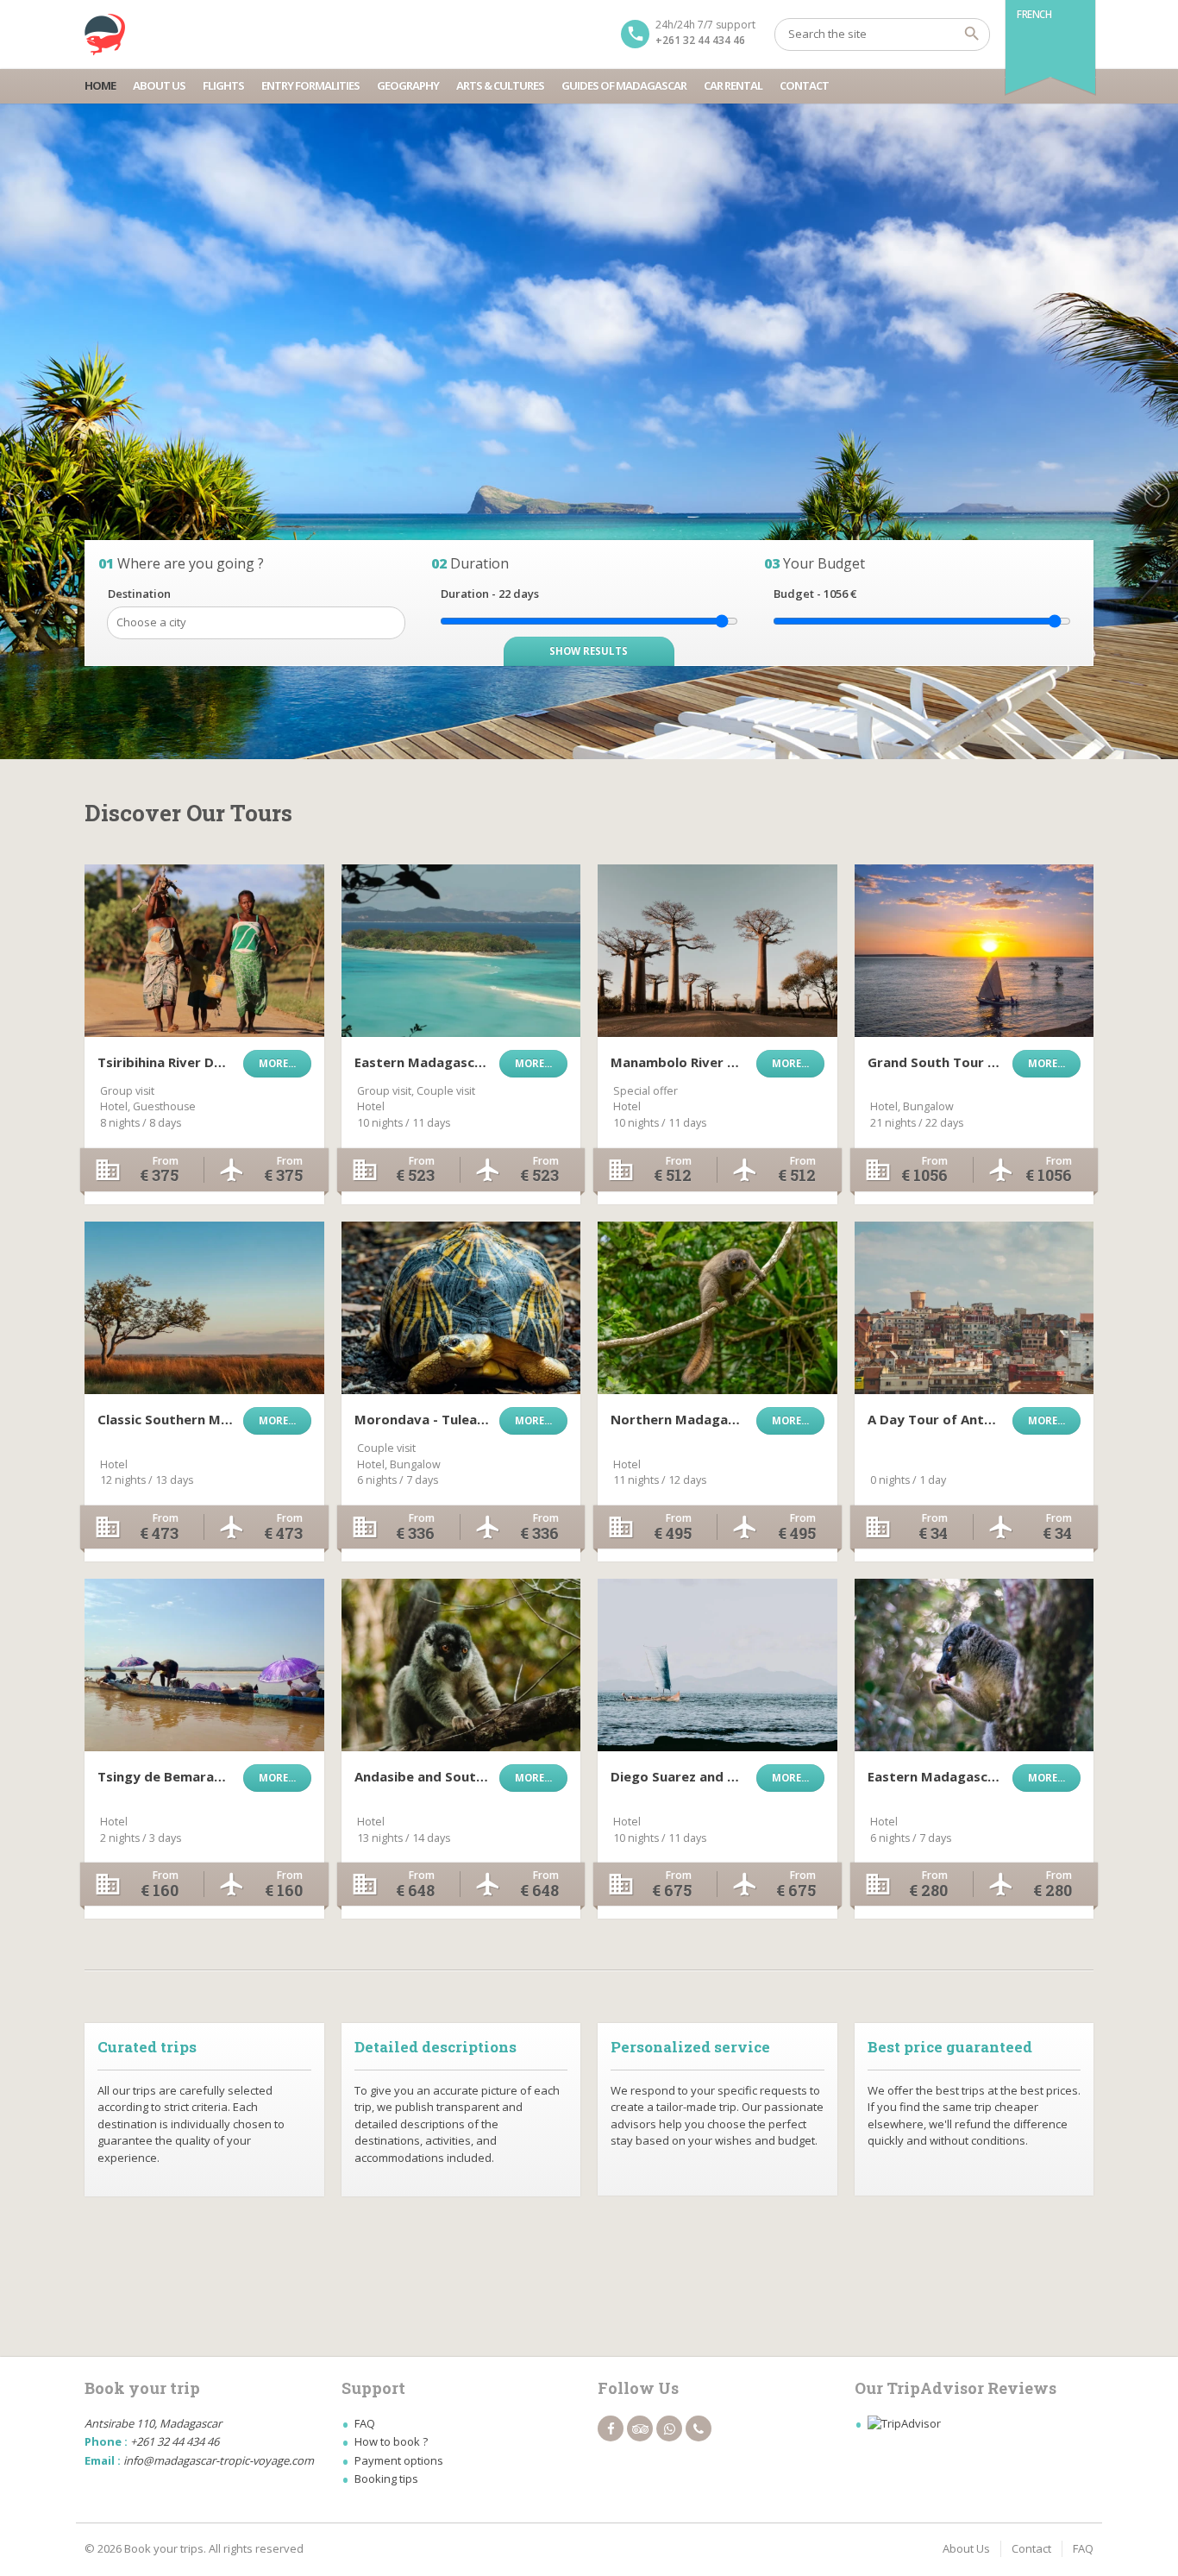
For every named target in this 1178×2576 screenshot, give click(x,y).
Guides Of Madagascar (624, 85)
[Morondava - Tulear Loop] (461, 1308)
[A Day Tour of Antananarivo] (974, 1308)
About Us (159, 85)
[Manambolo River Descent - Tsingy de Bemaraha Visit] (717, 951)
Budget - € (815, 594)
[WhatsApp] (669, 2428)
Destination (139, 594)
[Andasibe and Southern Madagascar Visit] (461, 1665)
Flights (223, 85)
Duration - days (490, 594)
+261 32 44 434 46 (700, 40)
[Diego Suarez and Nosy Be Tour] (717, 1665)
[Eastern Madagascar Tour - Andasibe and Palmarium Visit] (974, 1665)
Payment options (399, 2460)
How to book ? (391, 2441)
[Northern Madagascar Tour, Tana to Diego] (717, 1308)
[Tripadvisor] (640, 2428)
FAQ (365, 2423)
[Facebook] (611, 2428)
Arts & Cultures (500, 85)
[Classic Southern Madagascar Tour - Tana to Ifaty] (204, 1308)
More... (277, 1063)
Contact (804, 85)
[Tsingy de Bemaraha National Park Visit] (204, 1665)
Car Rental (733, 85)
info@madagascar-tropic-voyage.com (219, 2460)
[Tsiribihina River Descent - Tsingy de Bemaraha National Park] (204, 951)
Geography (408, 85)
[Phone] (699, 2428)
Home (100, 85)
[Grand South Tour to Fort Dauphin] (974, 951)
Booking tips (386, 2479)
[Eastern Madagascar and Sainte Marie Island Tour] (461, 951)
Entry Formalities (310, 85)
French (1034, 14)
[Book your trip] (106, 35)
